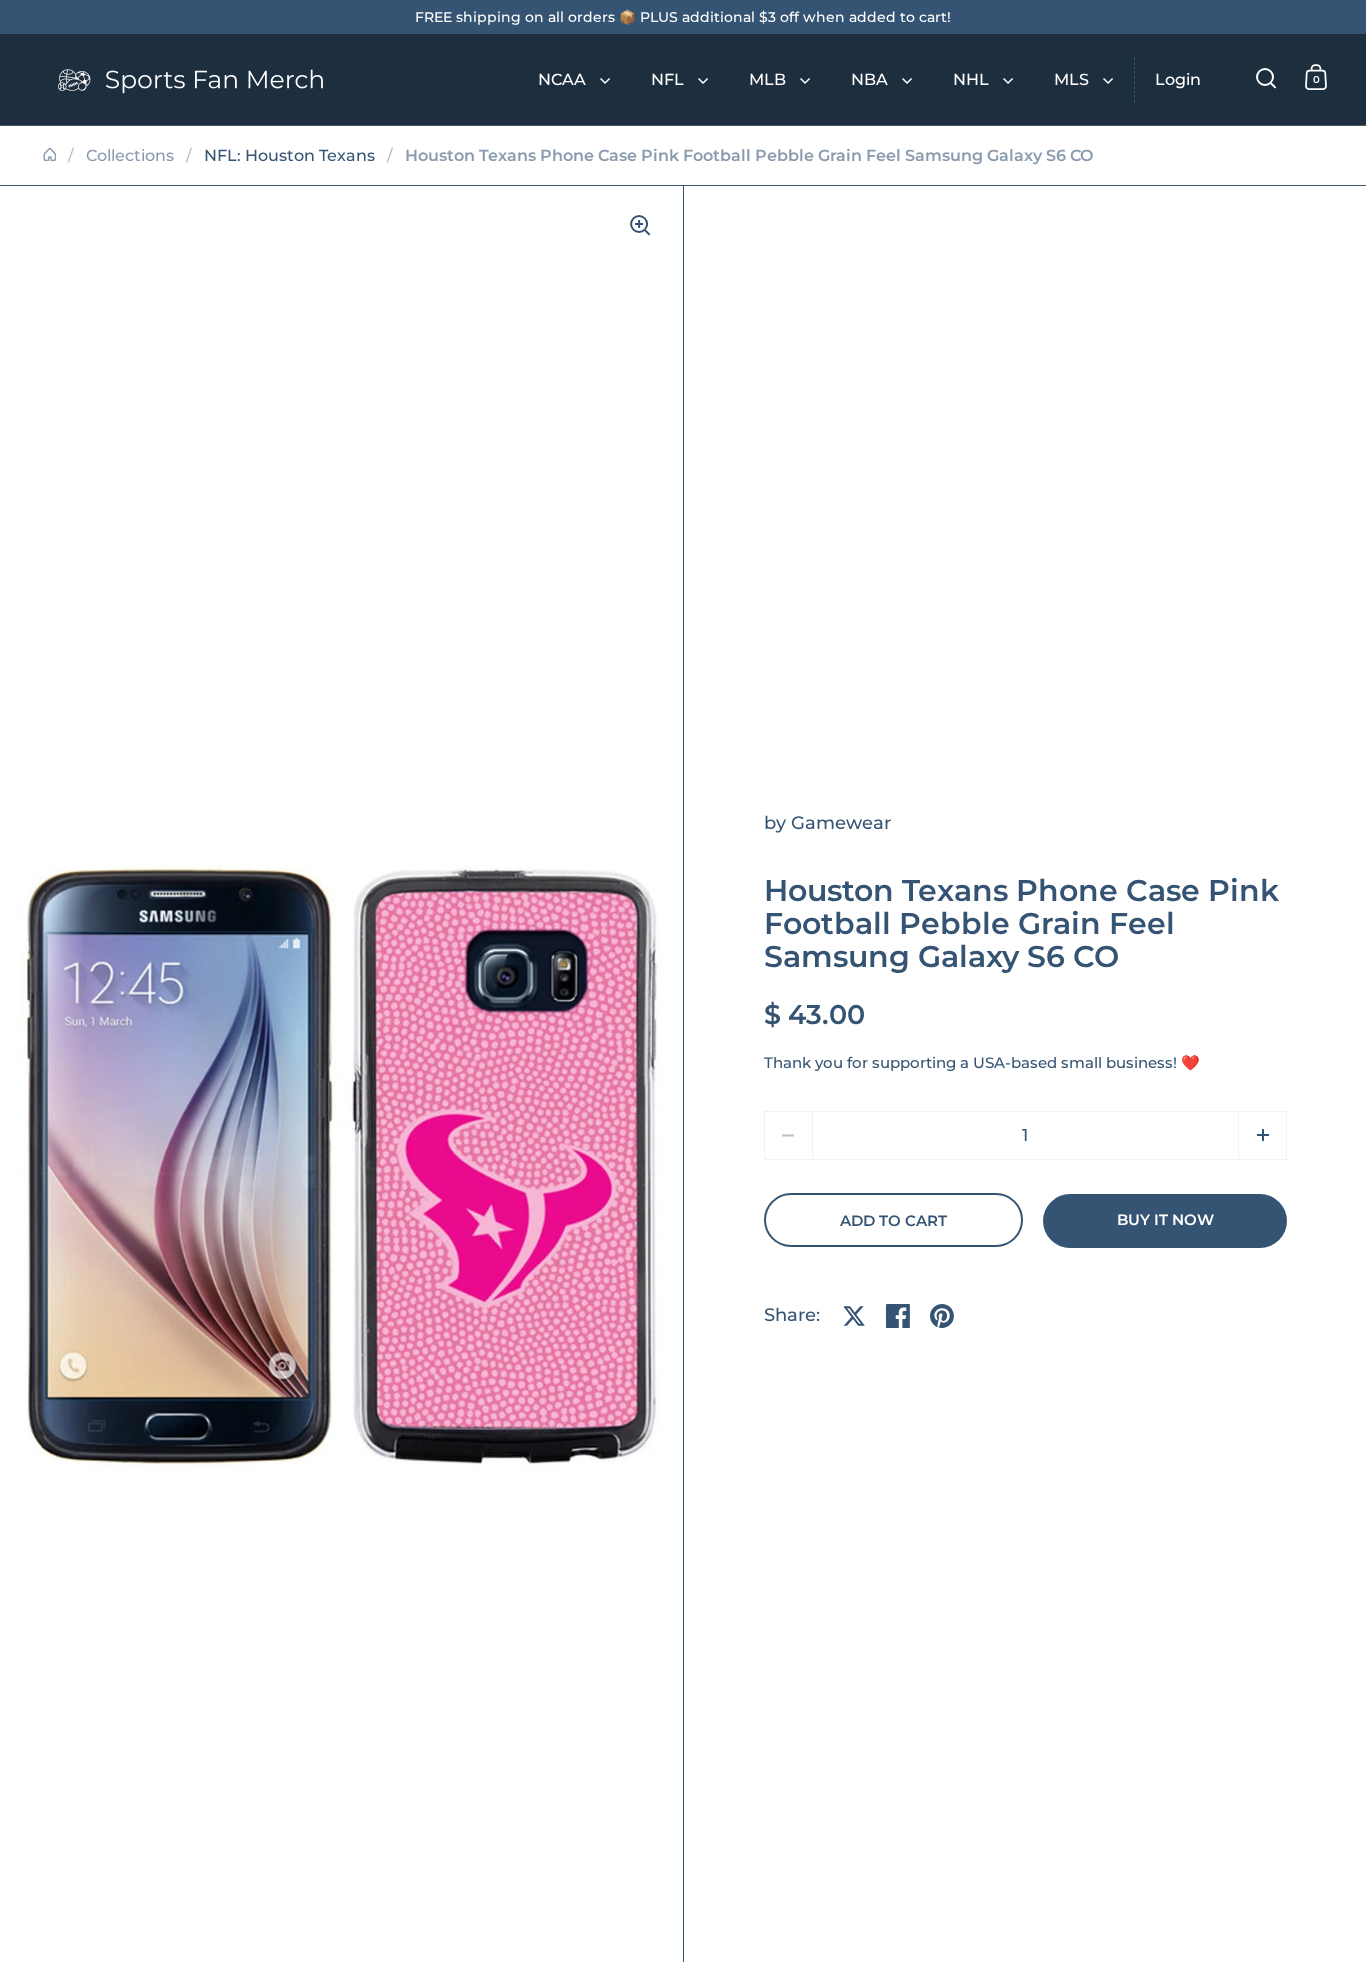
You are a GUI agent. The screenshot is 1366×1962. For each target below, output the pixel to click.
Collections (130, 155)
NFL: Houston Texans (289, 155)
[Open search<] (1266, 77)
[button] (1262, 1135)
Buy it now (1165, 1220)
